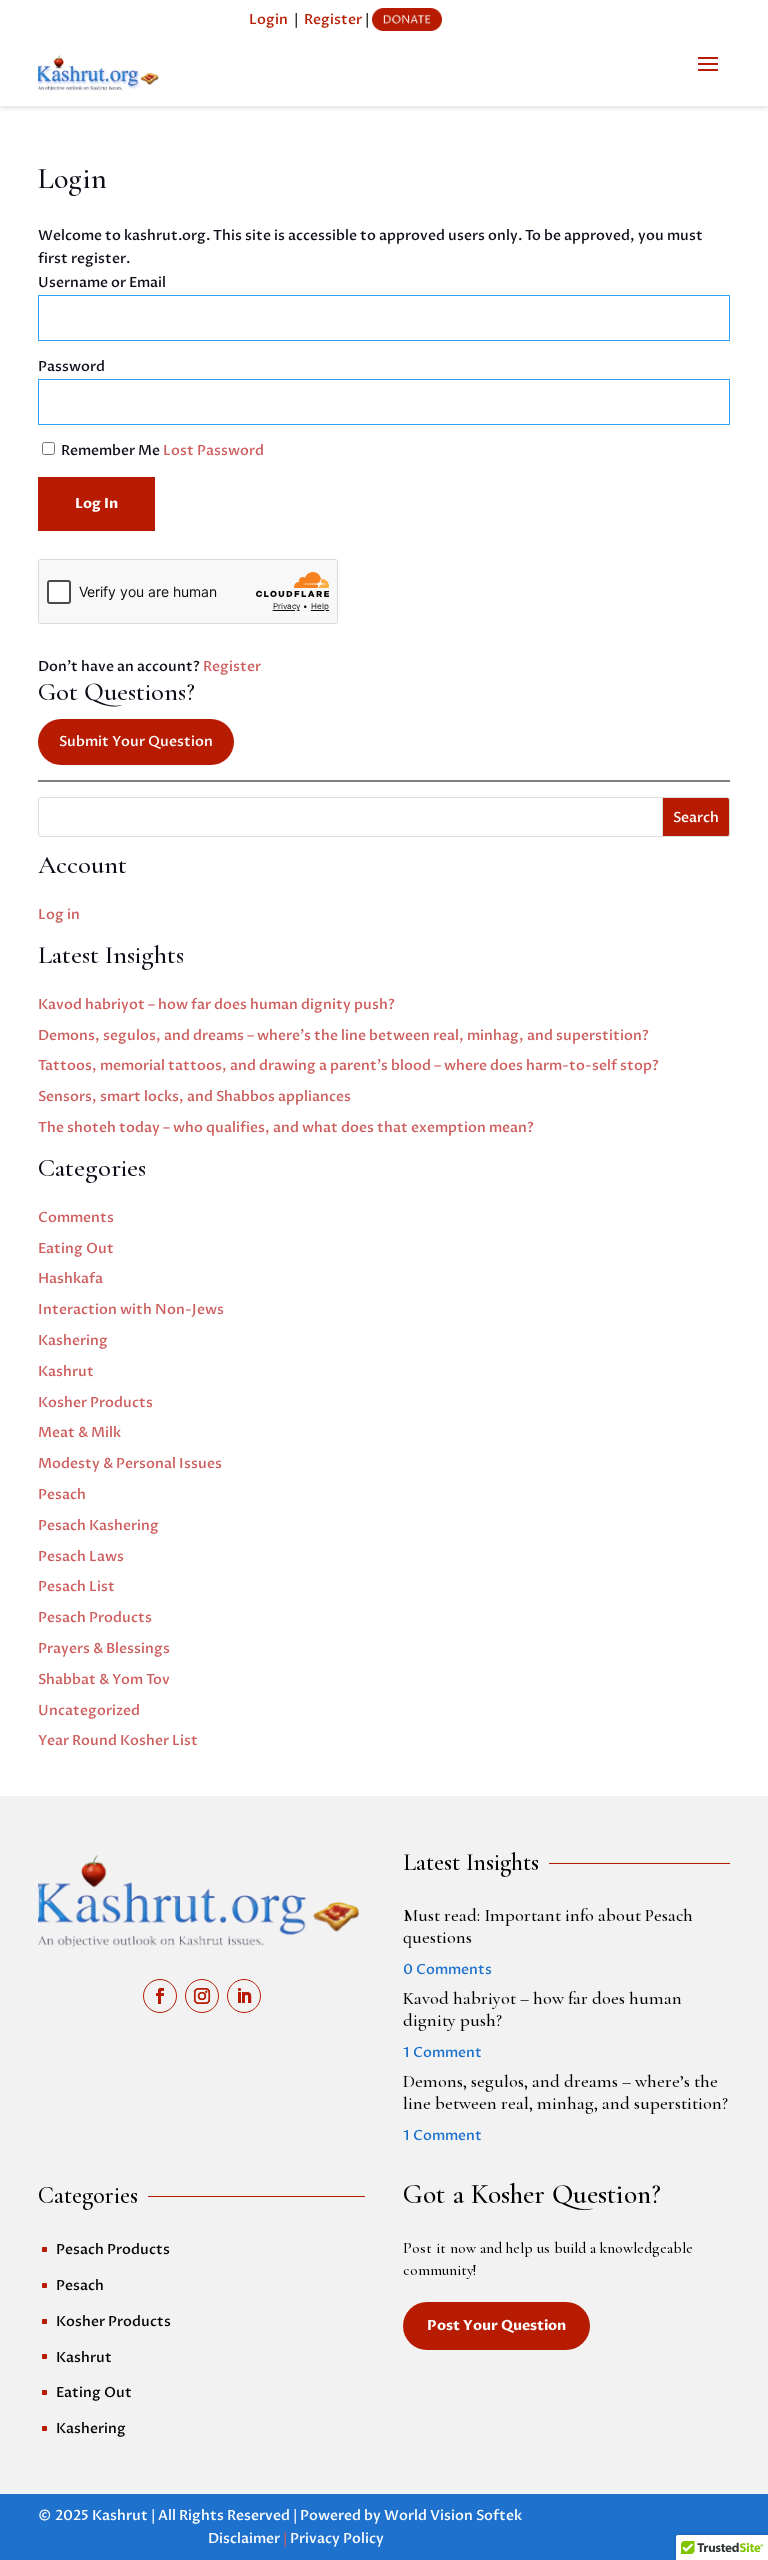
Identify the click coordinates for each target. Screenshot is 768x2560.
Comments (76, 1217)
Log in (59, 914)
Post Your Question (496, 2325)
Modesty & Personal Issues (130, 1463)
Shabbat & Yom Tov (104, 1679)
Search (696, 817)
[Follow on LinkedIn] (244, 1996)
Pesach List (76, 1586)
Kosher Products (95, 1402)
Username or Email (102, 282)
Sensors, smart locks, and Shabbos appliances (194, 1096)
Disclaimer (244, 2538)
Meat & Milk (79, 1432)
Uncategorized (89, 1710)
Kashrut (66, 1371)
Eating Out (76, 1248)
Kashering (73, 1340)
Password (71, 366)
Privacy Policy (337, 2538)
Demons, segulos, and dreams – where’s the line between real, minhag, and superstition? (343, 1035)
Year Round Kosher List (118, 1740)
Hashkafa (70, 1278)
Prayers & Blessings (104, 1648)
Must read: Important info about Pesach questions (548, 1926)
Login (268, 19)
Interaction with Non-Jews (131, 1309)
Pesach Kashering (98, 1525)
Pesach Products (95, 1617)
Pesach (62, 1494)
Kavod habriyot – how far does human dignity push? (216, 1004)
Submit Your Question (136, 741)
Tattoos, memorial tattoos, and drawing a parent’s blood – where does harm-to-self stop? (348, 1065)
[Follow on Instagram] (202, 1996)
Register (333, 19)
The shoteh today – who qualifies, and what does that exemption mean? (286, 1127)
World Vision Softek (453, 2515)
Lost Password (213, 450)
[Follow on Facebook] (160, 1996)
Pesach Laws (81, 1556)
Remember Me (110, 450)
